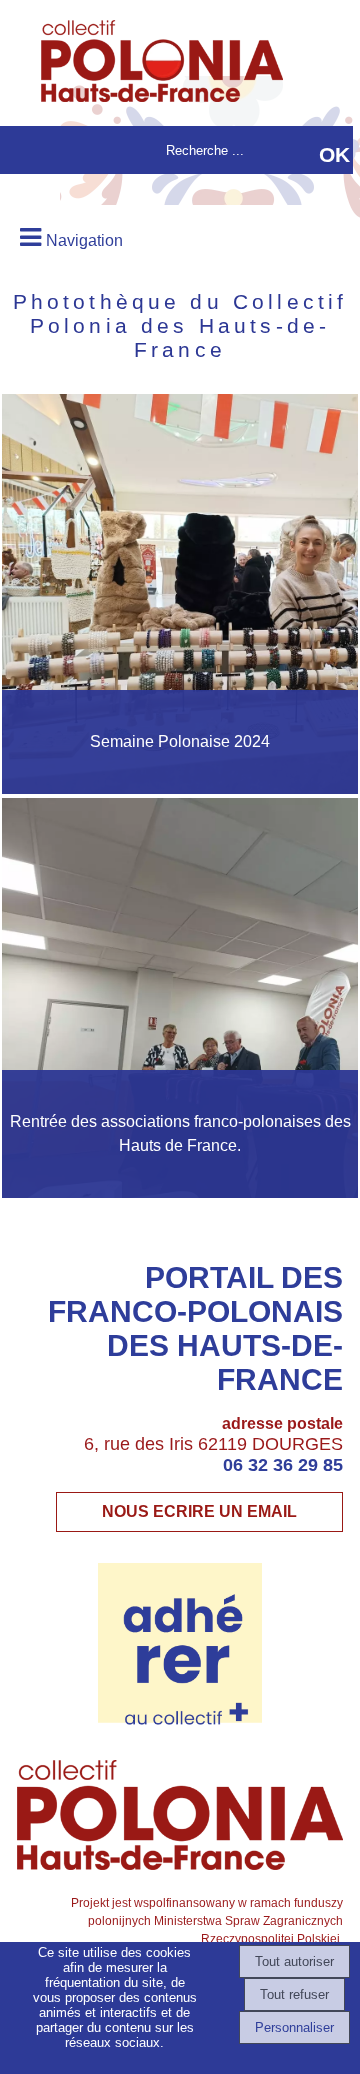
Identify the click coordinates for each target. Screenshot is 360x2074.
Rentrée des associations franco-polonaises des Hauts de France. (180, 1133)
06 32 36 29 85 (283, 1465)
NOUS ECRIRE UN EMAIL (199, 1511)
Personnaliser (294, 2027)
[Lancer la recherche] (334, 155)
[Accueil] (151, 63)
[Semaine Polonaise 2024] (180, 594)
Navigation (84, 240)
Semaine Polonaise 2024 (180, 741)
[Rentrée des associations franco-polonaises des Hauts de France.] (180, 998)
